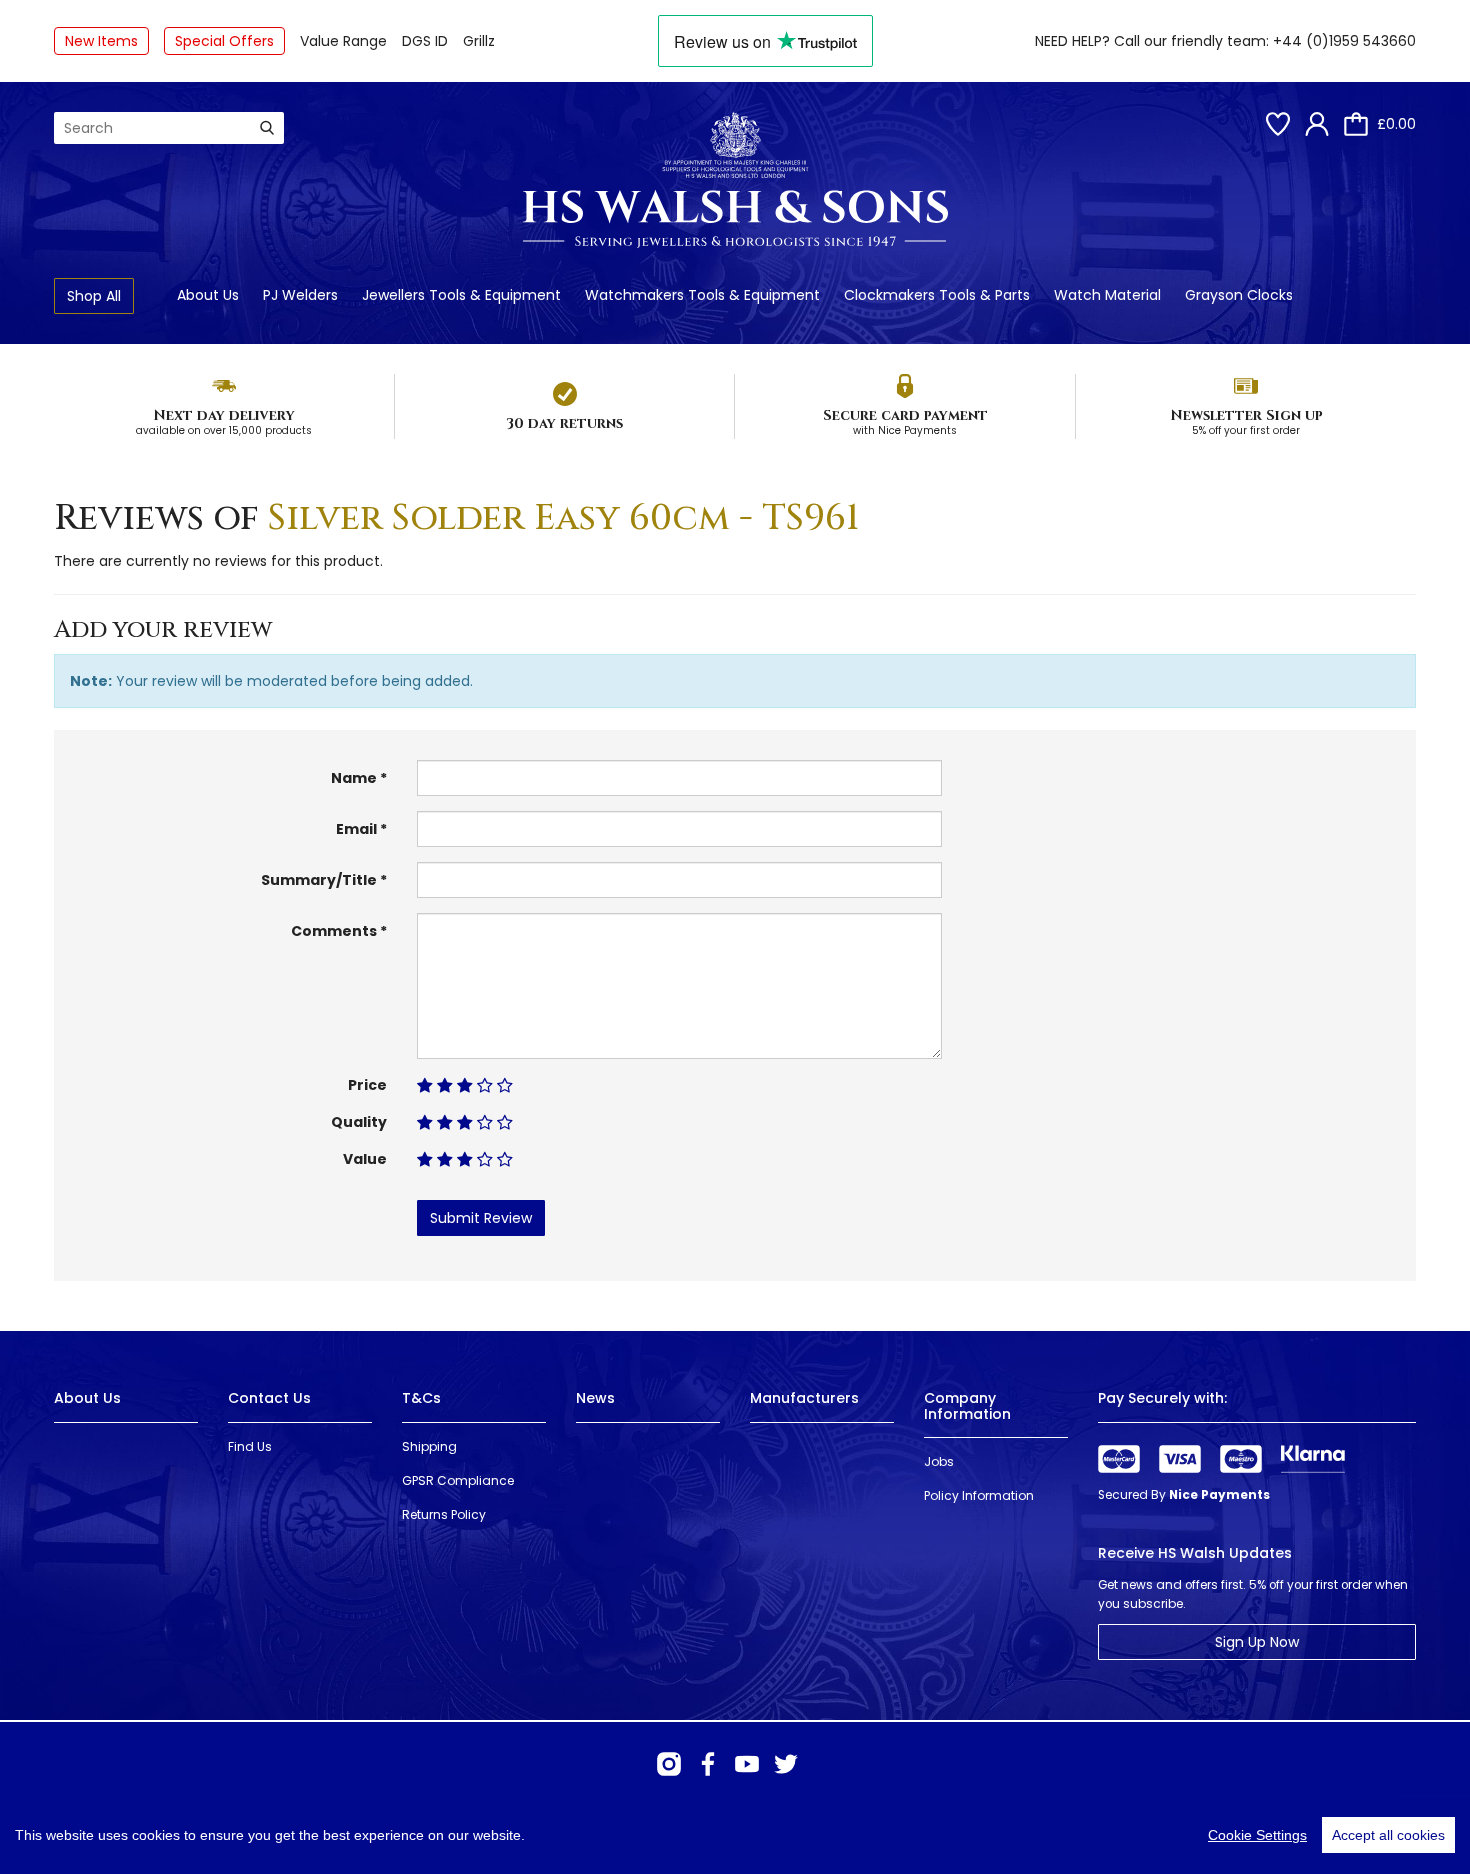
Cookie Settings (1257, 1835)
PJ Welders (300, 295)
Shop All (94, 296)
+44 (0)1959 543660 (1344, 41)
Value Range (343, 41)
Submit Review (481, 1218)
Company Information (967, 1405)
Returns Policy (444, 1514)
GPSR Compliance (458, 1480)
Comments (334, 931)
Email (356, 829)
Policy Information (979, 1495)
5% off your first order (1246, 430)
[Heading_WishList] (1278, 124)
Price (367, 1085)
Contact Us (269, 1398)
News (595, 1398)
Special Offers (224, 41)
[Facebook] (708, 1764)
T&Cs (421, 1398)
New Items (101, 41)
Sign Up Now (1257, 1642)
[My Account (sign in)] (1317, 124)
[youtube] (747, 1764)
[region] (735, 1835)
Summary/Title (319, 880)
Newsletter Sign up (1246, 415)
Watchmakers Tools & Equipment (702, 295)
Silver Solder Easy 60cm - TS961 (563, 518)
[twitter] (786, 1764)
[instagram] (669, 1764)
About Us (208, 295)
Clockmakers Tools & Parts (937, 295)
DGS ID (425, 41)
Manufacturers (804, 1398)
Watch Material (1107, 295)
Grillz (479, 41)
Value (365, 1159)
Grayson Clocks (1239, 295)
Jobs (939, 1461)
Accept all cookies (1388, 1835)
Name (354, 778)
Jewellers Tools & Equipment (461, 295)
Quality (359, 1122)
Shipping (429, 1446)
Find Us (250, 1446)
